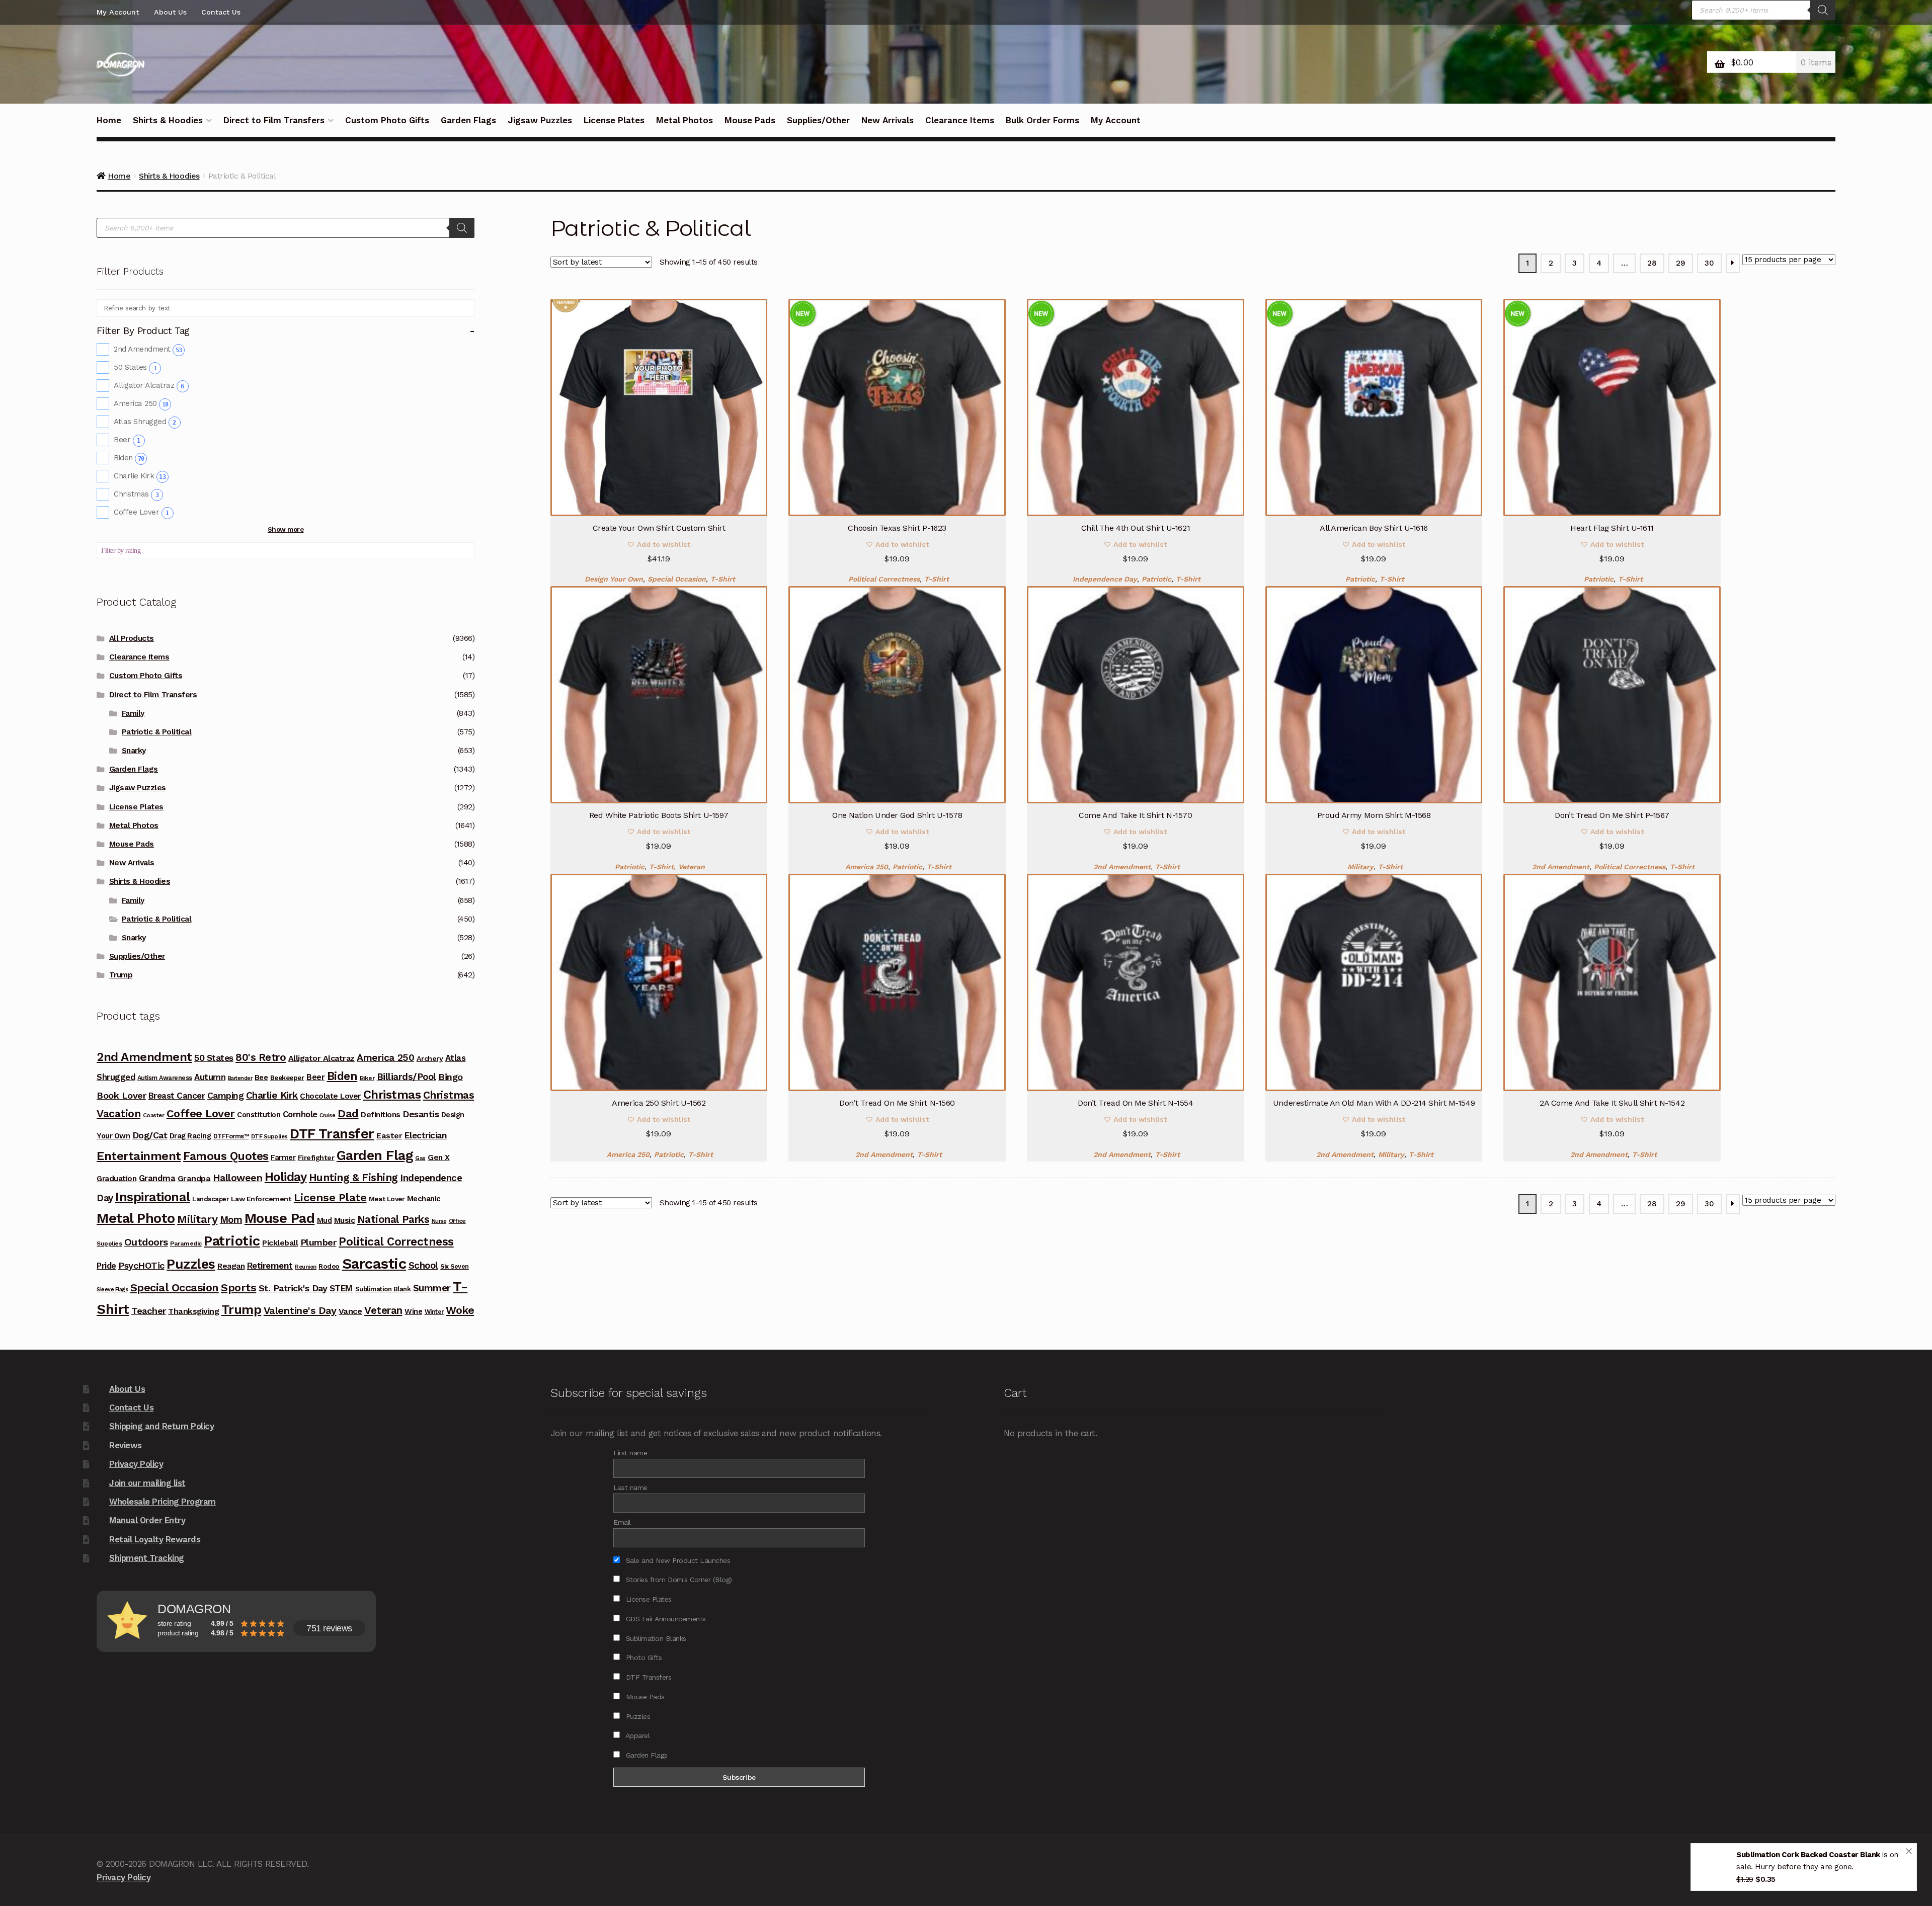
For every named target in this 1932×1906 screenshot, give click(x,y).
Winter (434, 1312)
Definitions (381, 1115)
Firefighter (316, 1157)
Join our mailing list (147, 1483)
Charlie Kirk (140, 476)
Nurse (439, 1221)
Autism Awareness (165, 1078)
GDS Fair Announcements (665, 1619)
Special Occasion (677, 579)
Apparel (636, 1735)
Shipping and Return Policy (162, 1426)
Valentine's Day (300, 1310)
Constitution (259, 1115)
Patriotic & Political (157, 732)
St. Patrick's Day (293, 1288)
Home (109, 120)
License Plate (330, 1197)
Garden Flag (375, 1155)
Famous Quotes (226, 1156)
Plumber (318, 1242)
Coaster (154, 1115)
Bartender (240, 1078)
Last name (630, 1487)
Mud (325, 1220)
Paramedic (186, 1244)
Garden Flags (468, 120)
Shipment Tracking (147, 1558)
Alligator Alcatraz (149, 385)
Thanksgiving (193, 1311)
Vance (350, 1311)
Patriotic (1156, 579)
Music (345, 1220)
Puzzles (191, 1264)
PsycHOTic (141, 1265)
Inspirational (153, 1197)
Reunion (306, 1267)
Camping (226, 1096)
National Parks (393, 1219)
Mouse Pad (280, 1218)
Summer (432, 1288)
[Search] (1823, 10)
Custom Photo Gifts (387, 120)
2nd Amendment (1122, 867)
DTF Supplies (269, 1136)
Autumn (210, 1077)
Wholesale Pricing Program (163, 1502)
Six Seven (455, 1266)
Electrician (426, 1135)
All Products (132, 638)
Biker (367, 1078)
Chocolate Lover (330, 1096)
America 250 (867, 867)
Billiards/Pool (407, 1077)
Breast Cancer (177, 1096)
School (423, 1265)
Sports (238, 1288)
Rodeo (329, 1266)
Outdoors (146, 1242)
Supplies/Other (818, 120)
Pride (106, 1266)
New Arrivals (888, 120)
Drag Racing (190, 1136)
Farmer (283, 1157)
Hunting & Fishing (353, 1177)
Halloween (238, 1178)
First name (630, 1453)
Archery (430, 1058)
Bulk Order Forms (1042, 120)
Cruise (327, 1115)
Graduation (116, 1179)
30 (1709, 263)
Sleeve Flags (112, 1290)
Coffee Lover (141, 512)
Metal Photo (136, 1218)
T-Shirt (723, 579)
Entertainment (139, 1156)
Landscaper (210, 1199)
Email (622, 1522)
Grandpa (194, 1178)
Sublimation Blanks (655, 1638)
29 (1680, 263)
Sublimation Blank (383, 1289)
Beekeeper (287, 1078)
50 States (135, 367)
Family (133, 713)
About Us (170, 12)
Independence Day (1105, 579)
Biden (129, 458)
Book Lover (121, 1095)
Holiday (286, 1177)
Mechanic (424, 1199)
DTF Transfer (332, 1134)
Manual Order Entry (147, 1520)
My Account (118, 12)
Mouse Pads (750, 120)
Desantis (421, 1114)
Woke (460, 1310)
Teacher (149, 1311)
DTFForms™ (231, 1136)
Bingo (451, 1077)
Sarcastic (374, 1264)
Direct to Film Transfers (274, 120)
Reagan (231, 1266)
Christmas (136, 494)
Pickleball (280, 1243)
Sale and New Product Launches (677, 1560)
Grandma (157, 1178)
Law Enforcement (261, 1199)
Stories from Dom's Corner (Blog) (678, 1580)
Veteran (692, 867)
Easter (389, 1136)
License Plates (614, 120)
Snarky (134, 751)
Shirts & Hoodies (168, 120)
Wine (413, 1311)
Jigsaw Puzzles (540, 120)
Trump (121, 975)
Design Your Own (614, 579)
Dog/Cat (150, 1135)
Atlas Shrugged (145, 422)
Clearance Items (960, 120)
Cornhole (300, 1114)
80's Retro (261, 1057)
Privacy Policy (136, 1464)
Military (1360, 867)
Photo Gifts (642, 1658)
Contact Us (221, 12)
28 (1652, 263)
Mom (231, 1220)
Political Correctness (884, 579)
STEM (341, 1288)
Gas (420, 1158)
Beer (127, 440)
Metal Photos (685, 120)
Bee (261, 1078)
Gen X (439, 1157)
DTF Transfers (647, 1677)
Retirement (270, 1266)
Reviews (126, 1445)
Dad (348, 1113)
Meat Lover (387, 1199)
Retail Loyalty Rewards (155, 1539)
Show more (286, 529)
